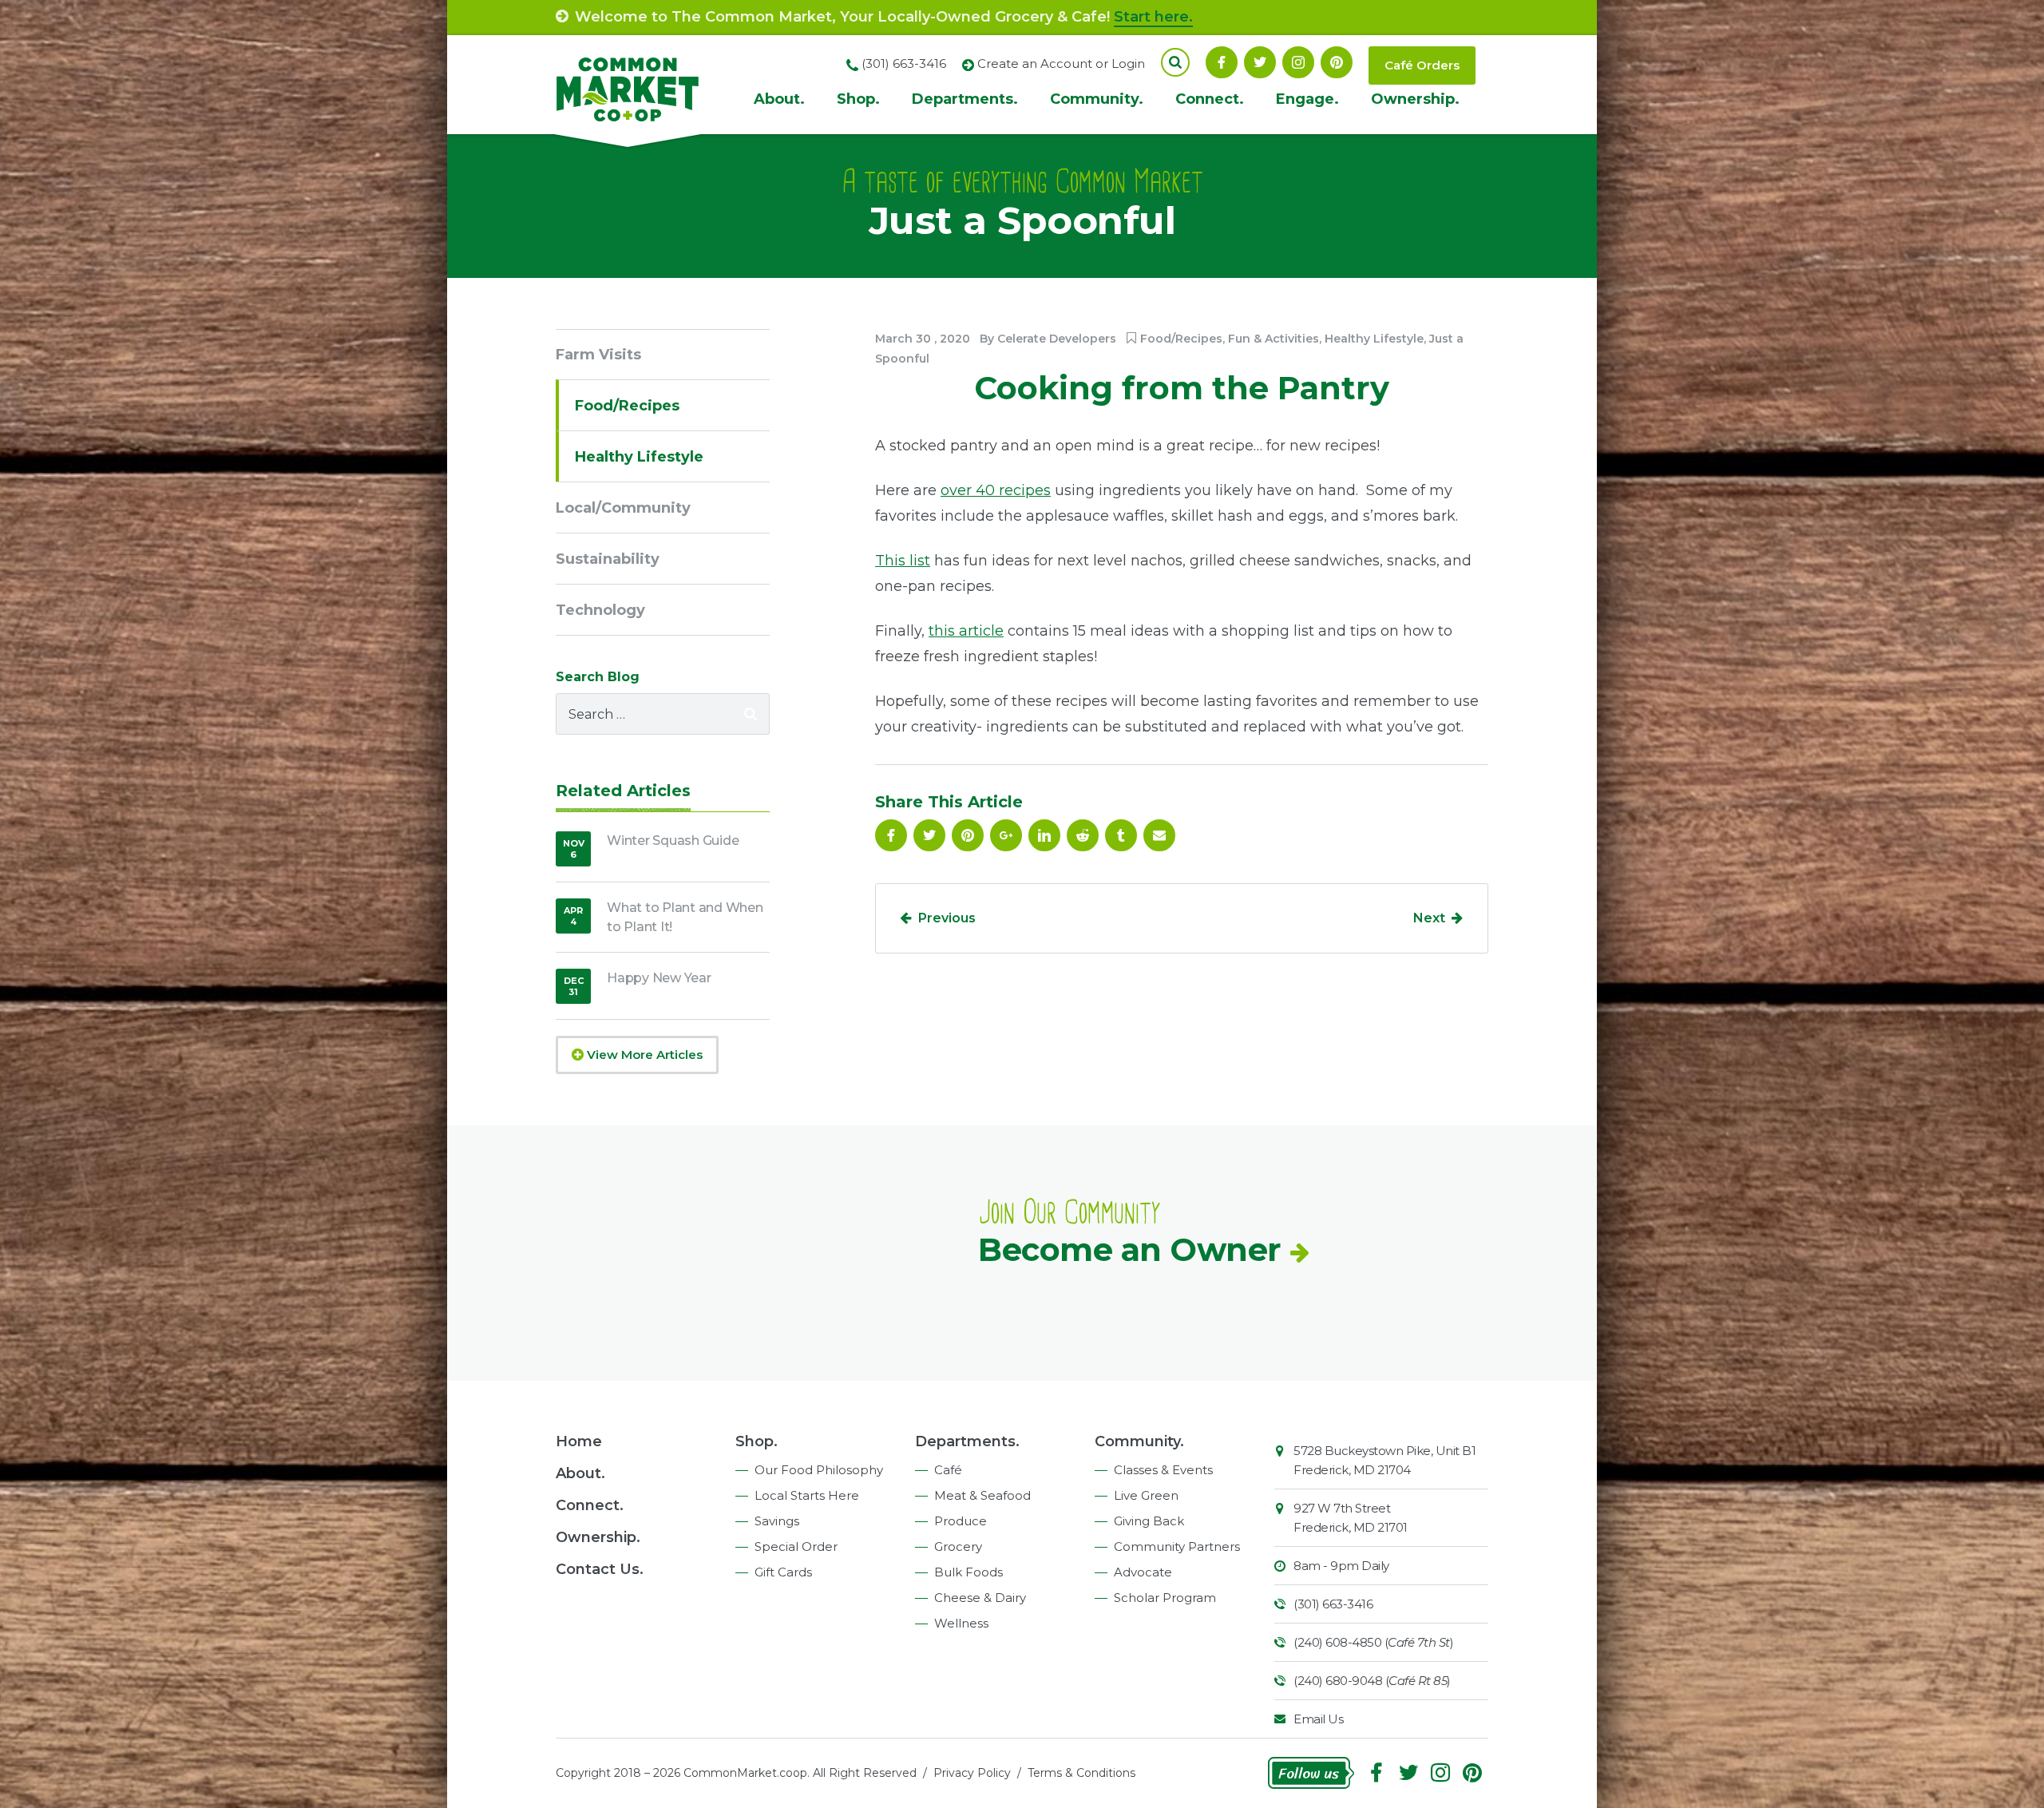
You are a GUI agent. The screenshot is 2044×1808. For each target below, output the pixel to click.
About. (779, 99)
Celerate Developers (1057, 339)
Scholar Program (1165, 1598)
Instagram (1298, 62)
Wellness (961, 1623)
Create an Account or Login (1061, 63)
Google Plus (1006, 835)
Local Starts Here (807, 1495)
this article (966, 631)
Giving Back (1149, 1521)
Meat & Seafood (982, 1495)
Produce (961, 1521)
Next (1429, 918)
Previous (947, 918)
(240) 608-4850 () (1373, 1642)
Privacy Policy (972, 1773)
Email (1159, 835)
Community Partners (1177, 1546)
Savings (777, 1521)
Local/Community (623, 508)
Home (579, 1441)
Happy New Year (659, 978)
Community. (1097, 99)
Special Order (796, 1546)
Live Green (1146, 1495)
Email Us (1318, 1719)
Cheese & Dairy (980, 1598)
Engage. (1307, 99)
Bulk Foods (969, 1572)
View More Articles (643, 1055)
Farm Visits (598, 355)
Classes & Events (1163, 1470)
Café (948, 1470)
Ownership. (1415, 99)
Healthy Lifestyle (1374, 339)
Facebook (1222, 62)
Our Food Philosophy (819, 1470)
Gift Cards (783, 1572)
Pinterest (1337, 62)
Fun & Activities (1274, 339)
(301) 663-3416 (1333, 1604)
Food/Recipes (1181, 339)
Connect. (1210, 99)
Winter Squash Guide (673, 841)
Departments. (965, 99)
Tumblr (1121, 835)
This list (903, 561)
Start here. (1153, 17)
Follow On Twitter (1260, 62)
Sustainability (608, 559)
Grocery (958, 1546)
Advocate (1143, 1572)
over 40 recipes (996, 490)
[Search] (751, 714)
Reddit (1083, 835)
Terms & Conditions (1081, 1773)
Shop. (858, 99)
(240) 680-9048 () (1372, 1681)
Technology (600, 610)
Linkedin (1044, 835)
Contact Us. (600, 1569)
